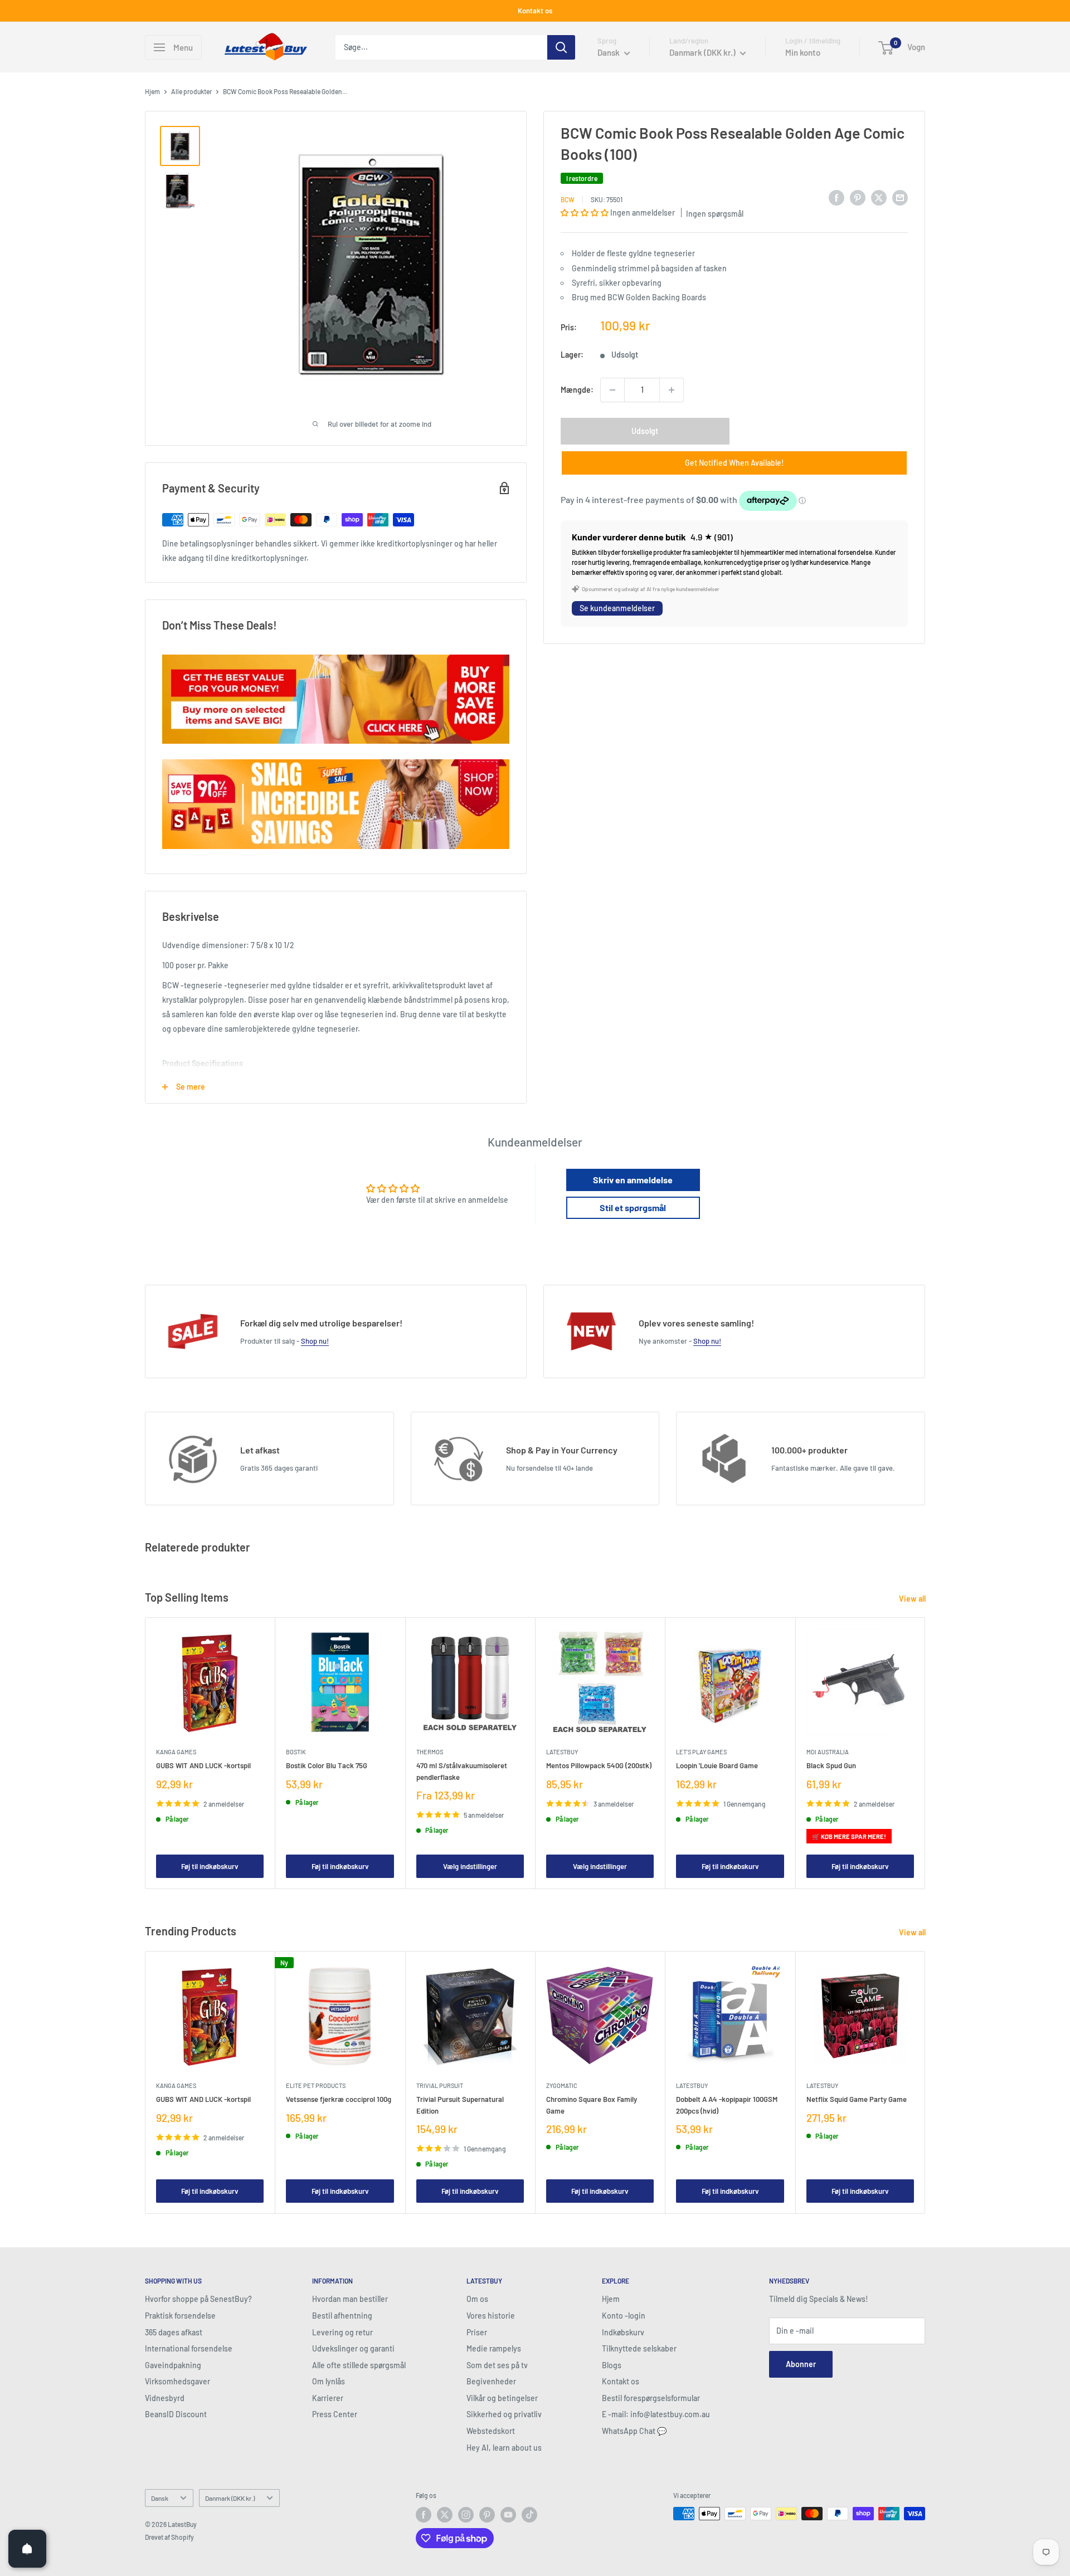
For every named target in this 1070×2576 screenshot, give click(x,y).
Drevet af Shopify (169, 2537)
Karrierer (328, 2398)
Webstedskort (491, 2431)
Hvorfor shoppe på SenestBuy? (198, 2299)
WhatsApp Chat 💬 (634, 2431)
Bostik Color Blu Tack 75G (327, 1766)
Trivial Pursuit (440, 2085)
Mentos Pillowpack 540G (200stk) (599, 1766)
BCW (568, 199)
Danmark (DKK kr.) (230, 2498)
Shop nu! (315, 1341)
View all (913, 1599)
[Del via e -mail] (900, 198)
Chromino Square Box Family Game (592, 2105)
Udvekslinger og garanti (353, 2348)
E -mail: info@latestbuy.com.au (656, 2414)
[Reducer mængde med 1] (612, 390)
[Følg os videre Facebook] (424, 2515)
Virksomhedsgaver (177, 2381)
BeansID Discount (176, 2414)
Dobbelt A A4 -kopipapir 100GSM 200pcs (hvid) (727, 2105)
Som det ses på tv (497, 2365)
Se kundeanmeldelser (617, 608)
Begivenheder (491, 2381)
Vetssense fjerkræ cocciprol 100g (339, 2099)
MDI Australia (828, 1752)
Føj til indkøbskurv (210, 1866)
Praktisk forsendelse (180, 2316)
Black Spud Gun (831, 1766)
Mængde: (577, 390)
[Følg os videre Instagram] (466, 2515)
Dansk (160, 2498)
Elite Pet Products (316, 2085)
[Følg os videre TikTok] (529, 2515)
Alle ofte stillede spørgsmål (359, 2365)
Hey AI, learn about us (504, 2448)
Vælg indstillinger (470, 1866)
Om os (477, 2299)
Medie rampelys (494, 2348)
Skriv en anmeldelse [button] (633, 1180)
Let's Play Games (701, 1752)
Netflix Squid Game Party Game (857, 2099)
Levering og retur (342, 2332)
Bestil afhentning (342, 2316)
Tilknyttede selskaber (639, 2348)
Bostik (296, 1752)
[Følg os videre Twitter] (445, 2515)
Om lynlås (329, 2381)
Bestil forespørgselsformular (651, 2398)
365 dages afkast (174, 2332)
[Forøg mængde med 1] (672, 390)
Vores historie (491, 2316)
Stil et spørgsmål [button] (633, 1207)
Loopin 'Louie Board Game (717, 1766)
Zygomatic (562, 2085)
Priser (477, 2332)
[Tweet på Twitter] (879, 198)
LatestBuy (562, 1752)
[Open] (27, 2549)
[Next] (925, 1753)
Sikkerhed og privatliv (504, 2414)
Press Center (335, 2414)
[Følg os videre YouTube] (508, 2515)
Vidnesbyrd (165, 2398)
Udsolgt (645, 431)
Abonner (801, 2364)
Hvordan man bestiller (350, 2299)
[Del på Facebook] (836, 198)
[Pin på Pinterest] (858, 198)
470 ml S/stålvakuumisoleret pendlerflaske (462, 1772)
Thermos (430, 1752)
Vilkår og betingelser (502, 2398)
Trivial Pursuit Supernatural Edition (460, 2105)
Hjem (152, 91)
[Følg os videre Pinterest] (487, 2515)
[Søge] (561, 47)
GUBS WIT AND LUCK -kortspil (203, 1766)
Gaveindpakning (173, 2365)
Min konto (803, 52)
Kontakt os (535, 11)
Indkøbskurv (623, 2332)
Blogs (612, 2365)
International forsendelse (189, 2348)
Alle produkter (191, 91)
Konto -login (624, 2316)
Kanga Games (176, 1752)
